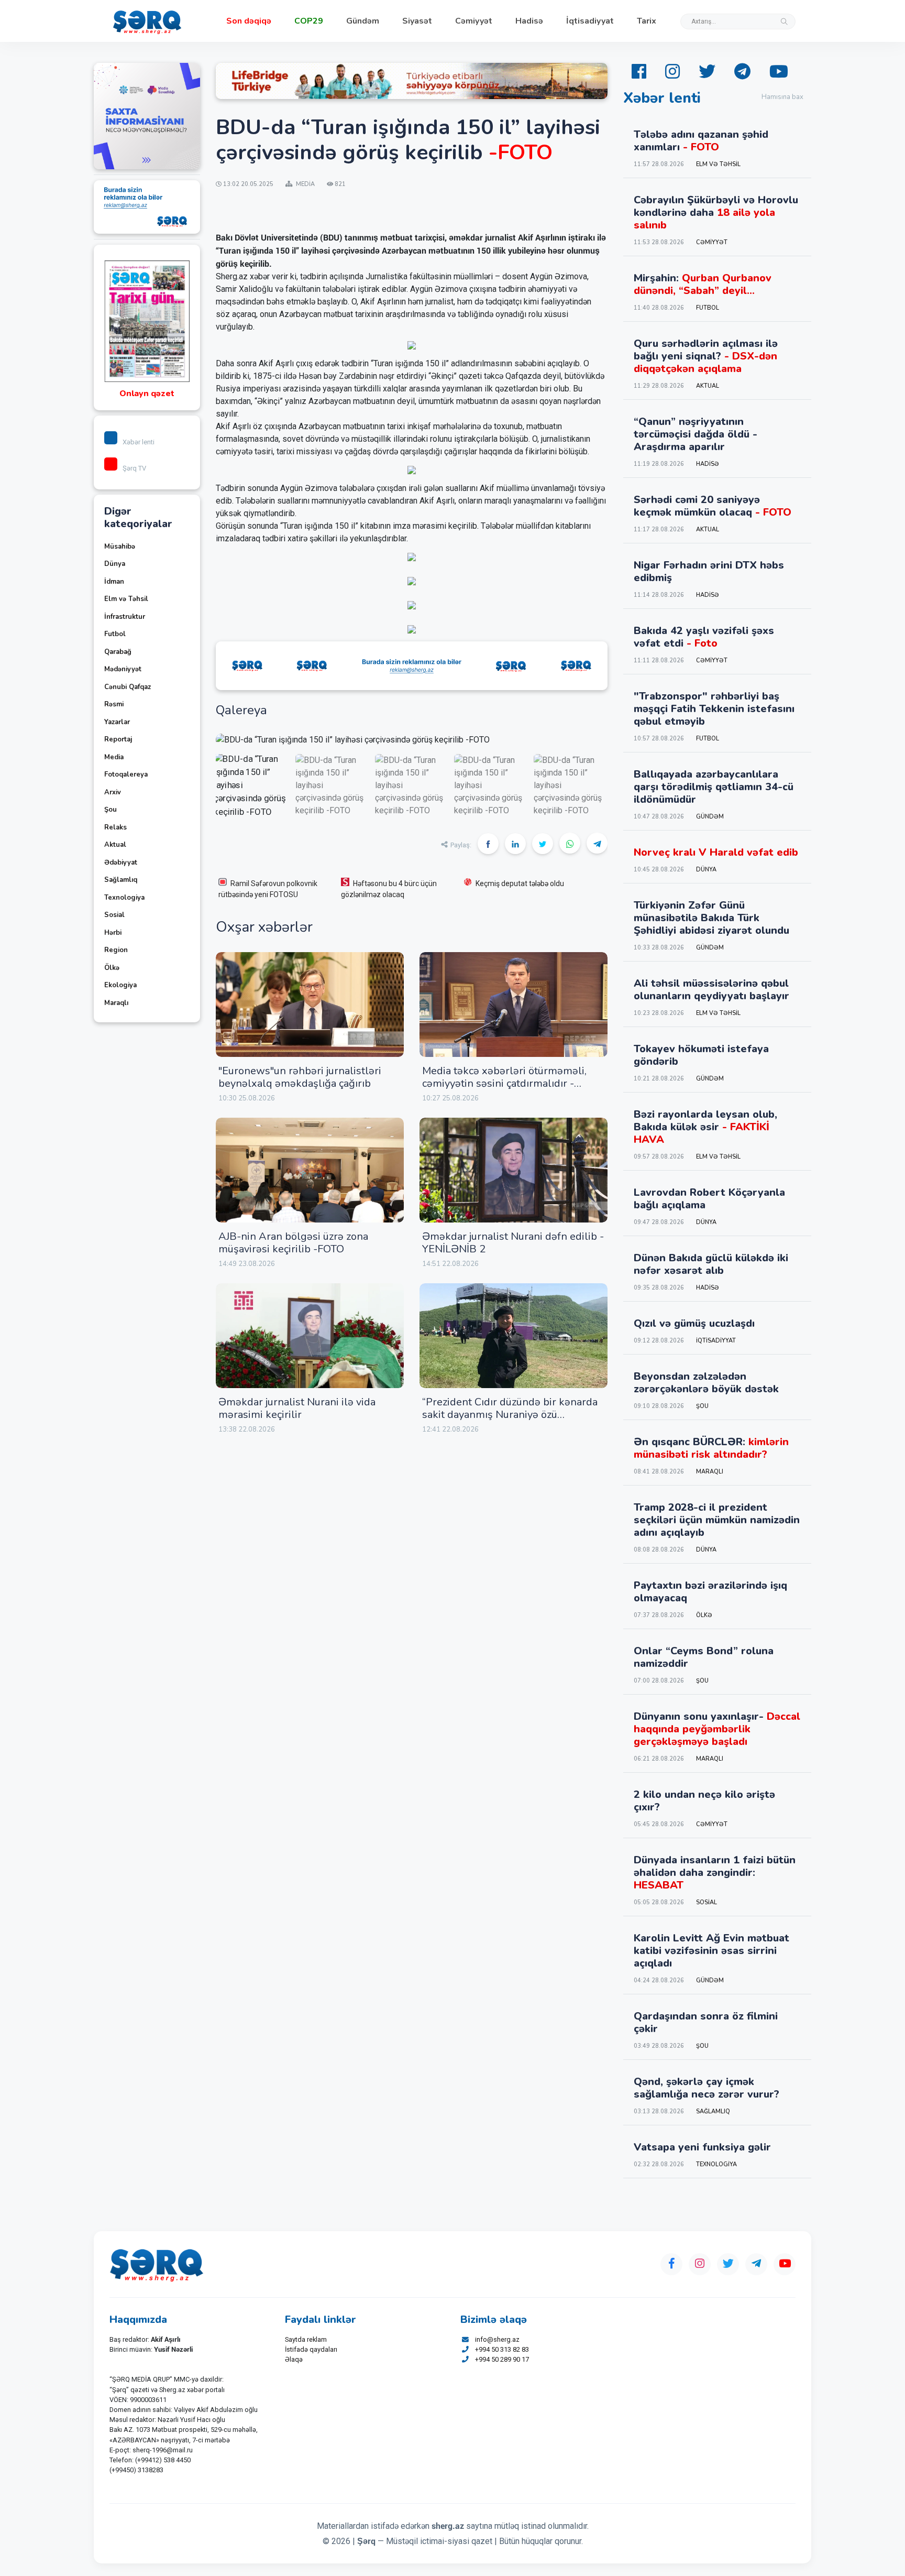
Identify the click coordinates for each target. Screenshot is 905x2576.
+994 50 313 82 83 (502, 2349)
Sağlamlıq (121, 880)
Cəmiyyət (474, 21)
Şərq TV (134, 468)
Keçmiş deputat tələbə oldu (520, 883)
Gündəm (363, 21)
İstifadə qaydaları (311, 2349)
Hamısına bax (782, 97)
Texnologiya (124, 898)
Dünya (115, 564)
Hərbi (113, 933)
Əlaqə (294, 2359)
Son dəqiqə (249, 21)
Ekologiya (120, 985)
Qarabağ (118, 652)
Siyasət (417, 21)
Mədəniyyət (123, 669)
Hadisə (529, 21)
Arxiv (113, 792)
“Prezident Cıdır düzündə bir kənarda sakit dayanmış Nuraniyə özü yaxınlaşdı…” (510, 1415)
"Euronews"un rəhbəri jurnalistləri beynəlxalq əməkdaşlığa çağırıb (300, 1077)
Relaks (115, 827)
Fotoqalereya (126, 774)
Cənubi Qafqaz (128, 687)
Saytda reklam (306, 2339)
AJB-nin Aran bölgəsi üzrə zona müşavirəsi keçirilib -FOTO (293, 1243)
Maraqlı (116, 1003)
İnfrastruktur (125, 617)
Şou (111, 810)
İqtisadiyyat (590, 21)
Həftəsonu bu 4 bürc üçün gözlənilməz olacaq (389, 889)
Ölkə (112, 968)
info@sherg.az (497, 2339)
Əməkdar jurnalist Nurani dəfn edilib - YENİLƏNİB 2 (513, 1243)
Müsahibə (120, 547)
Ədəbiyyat (121, 863)
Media (114, 757)
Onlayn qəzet (147, 394)
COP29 (309, 21)
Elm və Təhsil (126, 599)
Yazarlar (117, 722)
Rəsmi (114, 704)
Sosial (114, 915)
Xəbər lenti (139, 442)
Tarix (647, 21)
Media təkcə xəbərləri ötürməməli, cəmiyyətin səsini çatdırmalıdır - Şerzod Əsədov (504, 1083)
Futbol (115, 634)
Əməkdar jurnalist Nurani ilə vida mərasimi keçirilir (297, 1408)
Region (116, 950)
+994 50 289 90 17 (502, 2359)
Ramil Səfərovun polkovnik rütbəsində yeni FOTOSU (268, 889)
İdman (114, 582)
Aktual (115, 845)
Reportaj (118, 739)
